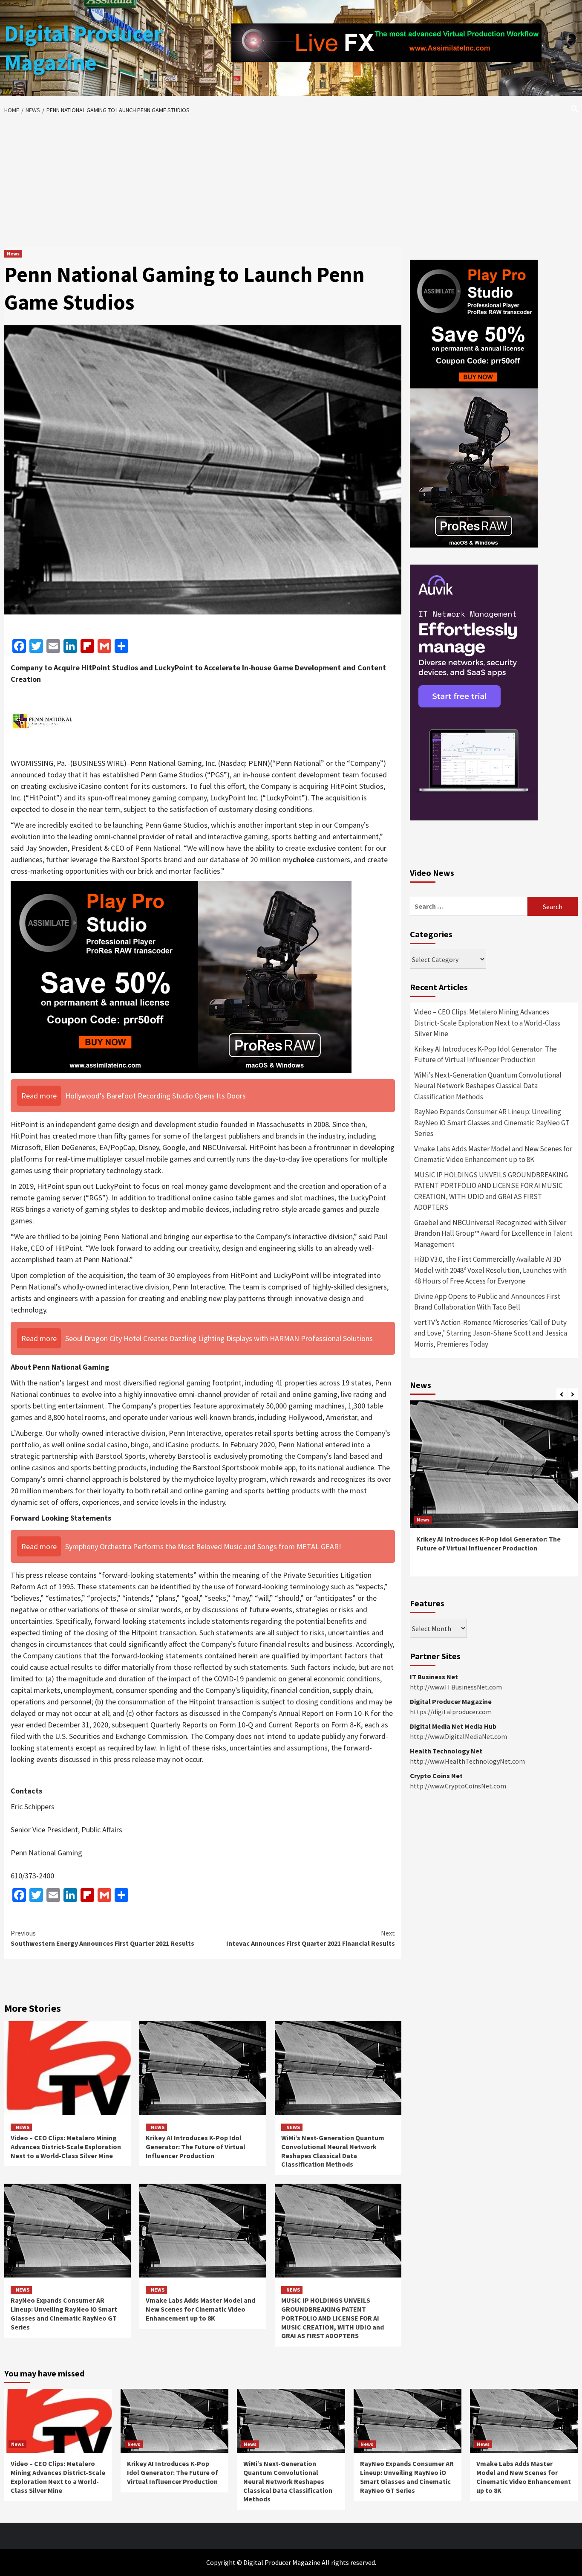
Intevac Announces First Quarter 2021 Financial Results (311, 1938)
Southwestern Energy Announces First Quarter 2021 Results (102, 1938)
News (13, 254)
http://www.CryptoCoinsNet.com (458, 1786)
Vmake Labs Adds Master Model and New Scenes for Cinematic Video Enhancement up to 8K (200, 2309)
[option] (494, 1493)
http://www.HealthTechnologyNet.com (467, 1761)
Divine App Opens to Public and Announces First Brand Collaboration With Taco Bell (487, 1302)
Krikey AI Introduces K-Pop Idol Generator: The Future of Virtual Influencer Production (196, 2147)
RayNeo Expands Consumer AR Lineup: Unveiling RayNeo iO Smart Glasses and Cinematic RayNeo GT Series (64, 2313)
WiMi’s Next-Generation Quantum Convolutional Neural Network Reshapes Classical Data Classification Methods (333, 2151)
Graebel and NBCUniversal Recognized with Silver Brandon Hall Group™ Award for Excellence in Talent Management (493, 1233)
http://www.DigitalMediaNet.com (458, 1736)
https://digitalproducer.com (451, 1712)
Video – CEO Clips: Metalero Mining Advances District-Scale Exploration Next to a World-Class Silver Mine (66, 2147)
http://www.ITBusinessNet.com (456, 1687)
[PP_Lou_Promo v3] (181, 976)
